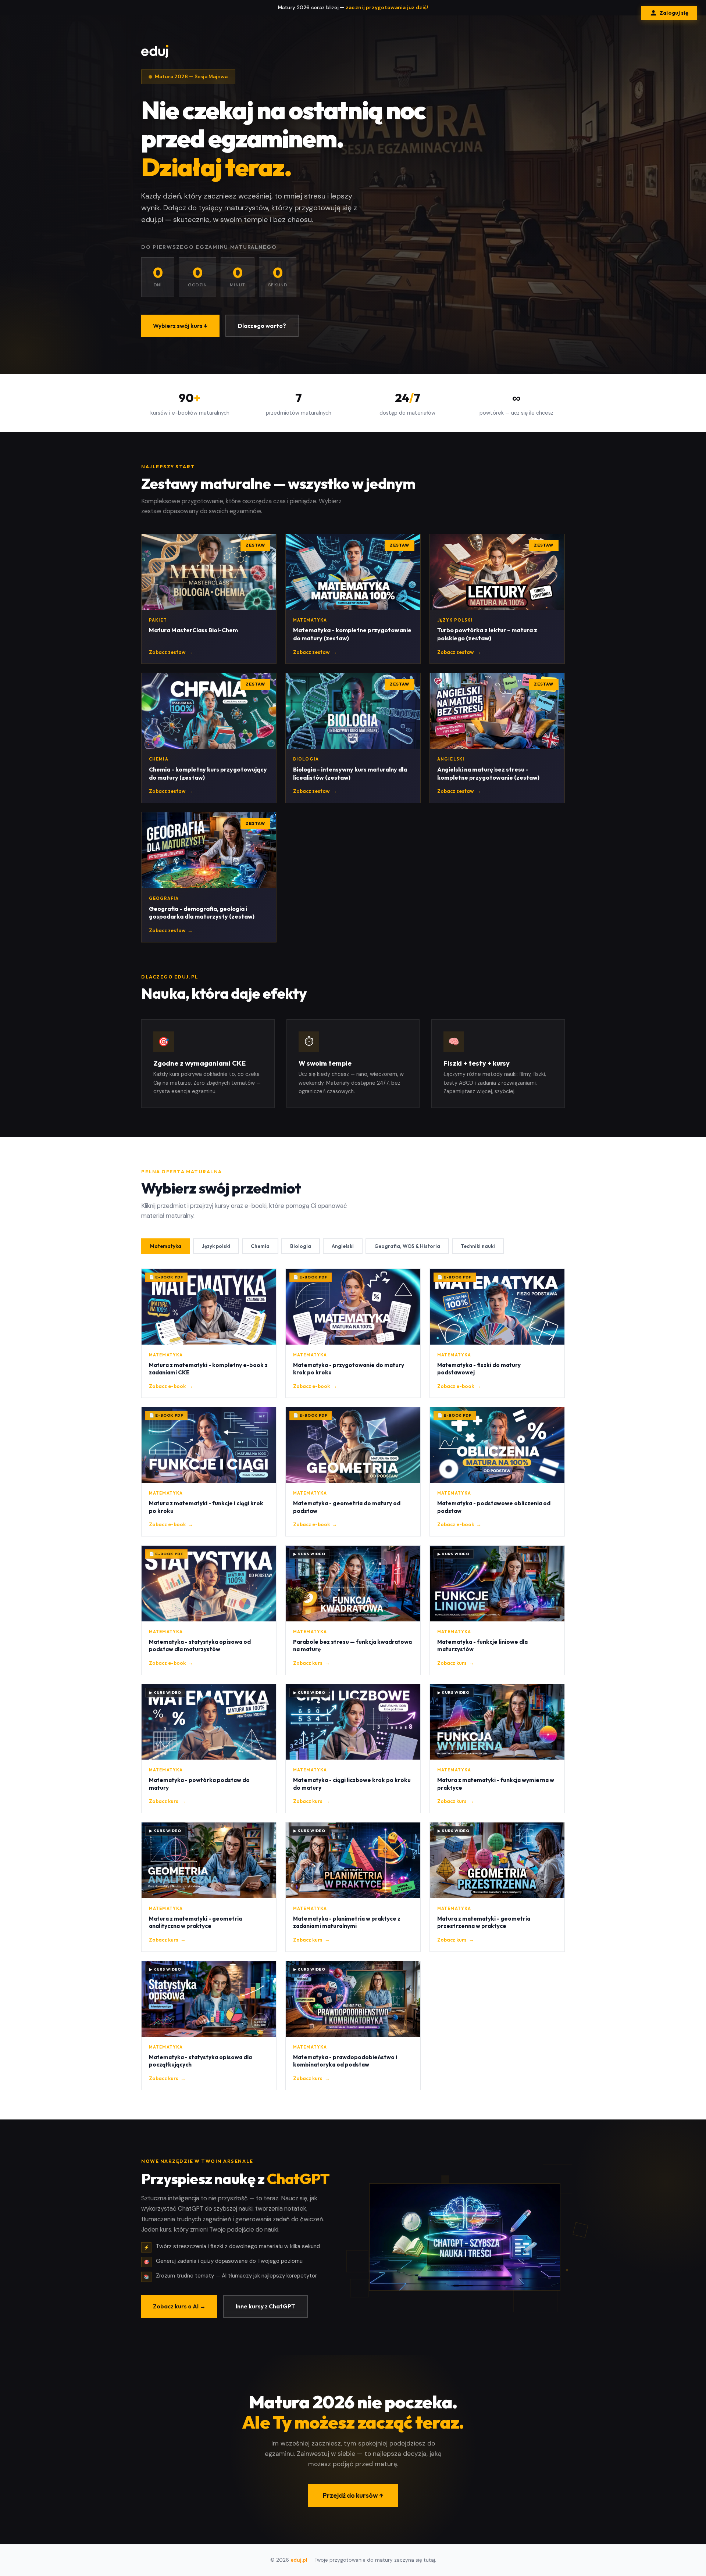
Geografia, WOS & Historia (407, 1246)
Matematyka (166, 1246)
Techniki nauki (478, 1246)
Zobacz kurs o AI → (179, 2306)
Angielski (343, 1246)
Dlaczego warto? (262, 326)
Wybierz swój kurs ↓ (180, 326)
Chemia (260, 1246)
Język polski (216, 1246)
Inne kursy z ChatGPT (265, 2306)
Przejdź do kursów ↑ (353, 2495)
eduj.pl (299, 2560)
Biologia (301, 1246)
